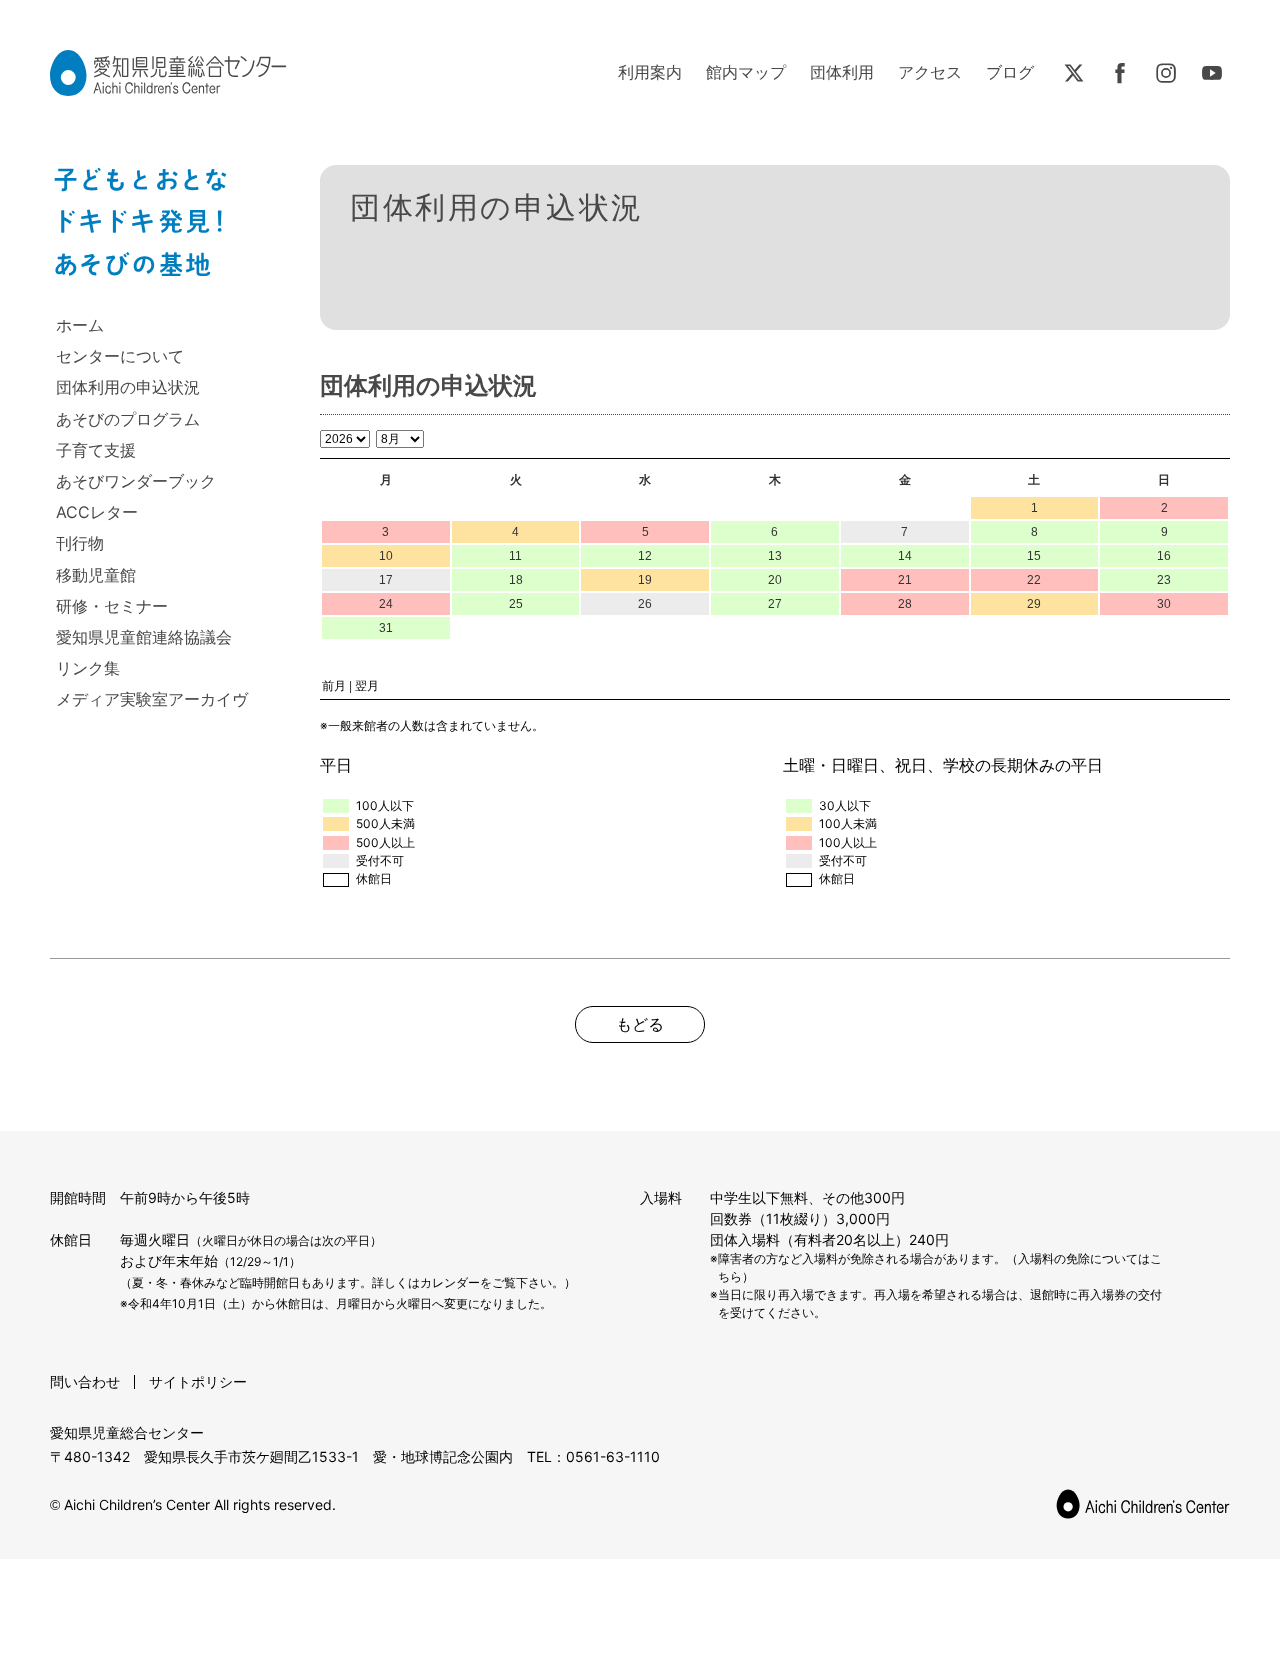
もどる (640, 1024)
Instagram (1166, 73)
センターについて (120, 356)
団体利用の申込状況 (128, 387)
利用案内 (650, 72)
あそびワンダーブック (136, 481)
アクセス (930, 72)
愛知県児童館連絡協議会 (144, 637)
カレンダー (450, 1282)
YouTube (1212, 73)
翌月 (367, 686)
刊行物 (80, 543)
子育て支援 (96, 450)
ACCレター (97, 512)
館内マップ (746, 72)
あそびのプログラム (128, 419)
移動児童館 (96, 575)
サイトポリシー (198, 1381)
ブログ (1010, 72)
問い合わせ (85, 1381)
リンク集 (88, 668)
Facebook (1120, 73)
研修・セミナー (112, 606)
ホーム (80, 325)
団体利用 (842, 72)
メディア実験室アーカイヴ (152, 699)
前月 (334, 686)
